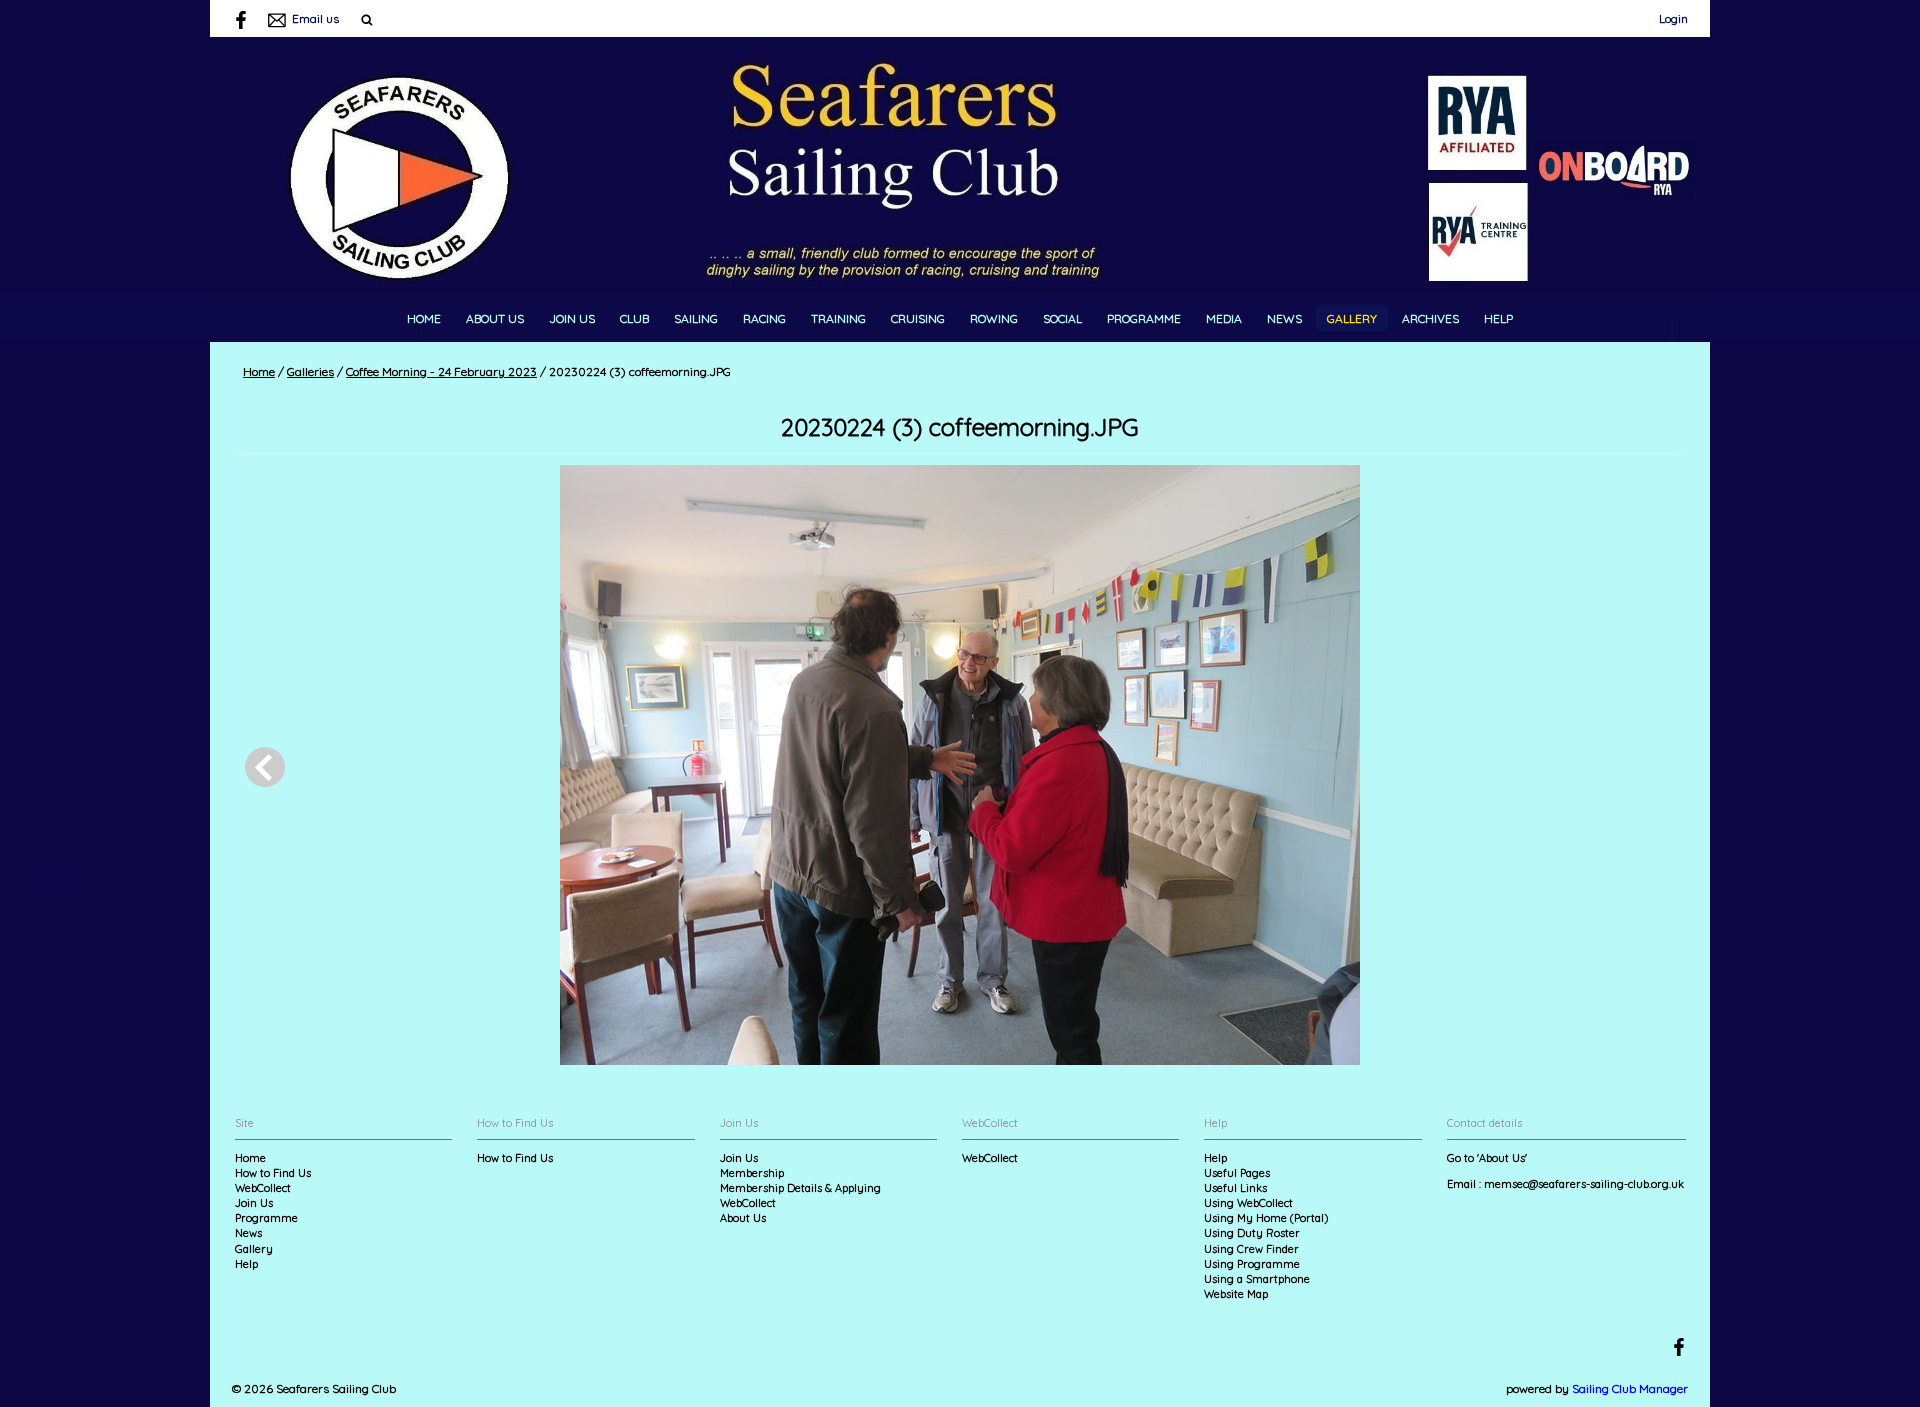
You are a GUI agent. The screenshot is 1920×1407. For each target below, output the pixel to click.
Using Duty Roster (1252, 1233)
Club (634, 318)
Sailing (696, 318)
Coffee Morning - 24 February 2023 (441, 371)
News (1284, 318)
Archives (1430, 318)
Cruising (918, 318)
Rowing (994, 318)
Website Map (1236, 1294)
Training (838, 318)
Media (1224, 318)
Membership (752, 1173)
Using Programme (1252, 1264)
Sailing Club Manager (1630, 1388)
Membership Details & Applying (800, 1188)
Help (1498, 318)
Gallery (1352, 318)
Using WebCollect (1248, 1203)
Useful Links (1235, 1188)
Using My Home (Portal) (1266, 1218)
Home (424, 318)
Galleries (310, 371)
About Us (495, 318)
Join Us (572, 318)
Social (1062, 318)
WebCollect (263, 1188)
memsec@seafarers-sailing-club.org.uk (1584, 1184)
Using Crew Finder (1251, 1249)
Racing (764, 318)
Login (1673, 18)
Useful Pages (1237, 1173)
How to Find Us (273, 1173)
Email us (315, 18)
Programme (1144, 318)
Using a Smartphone (1257, 1279)
